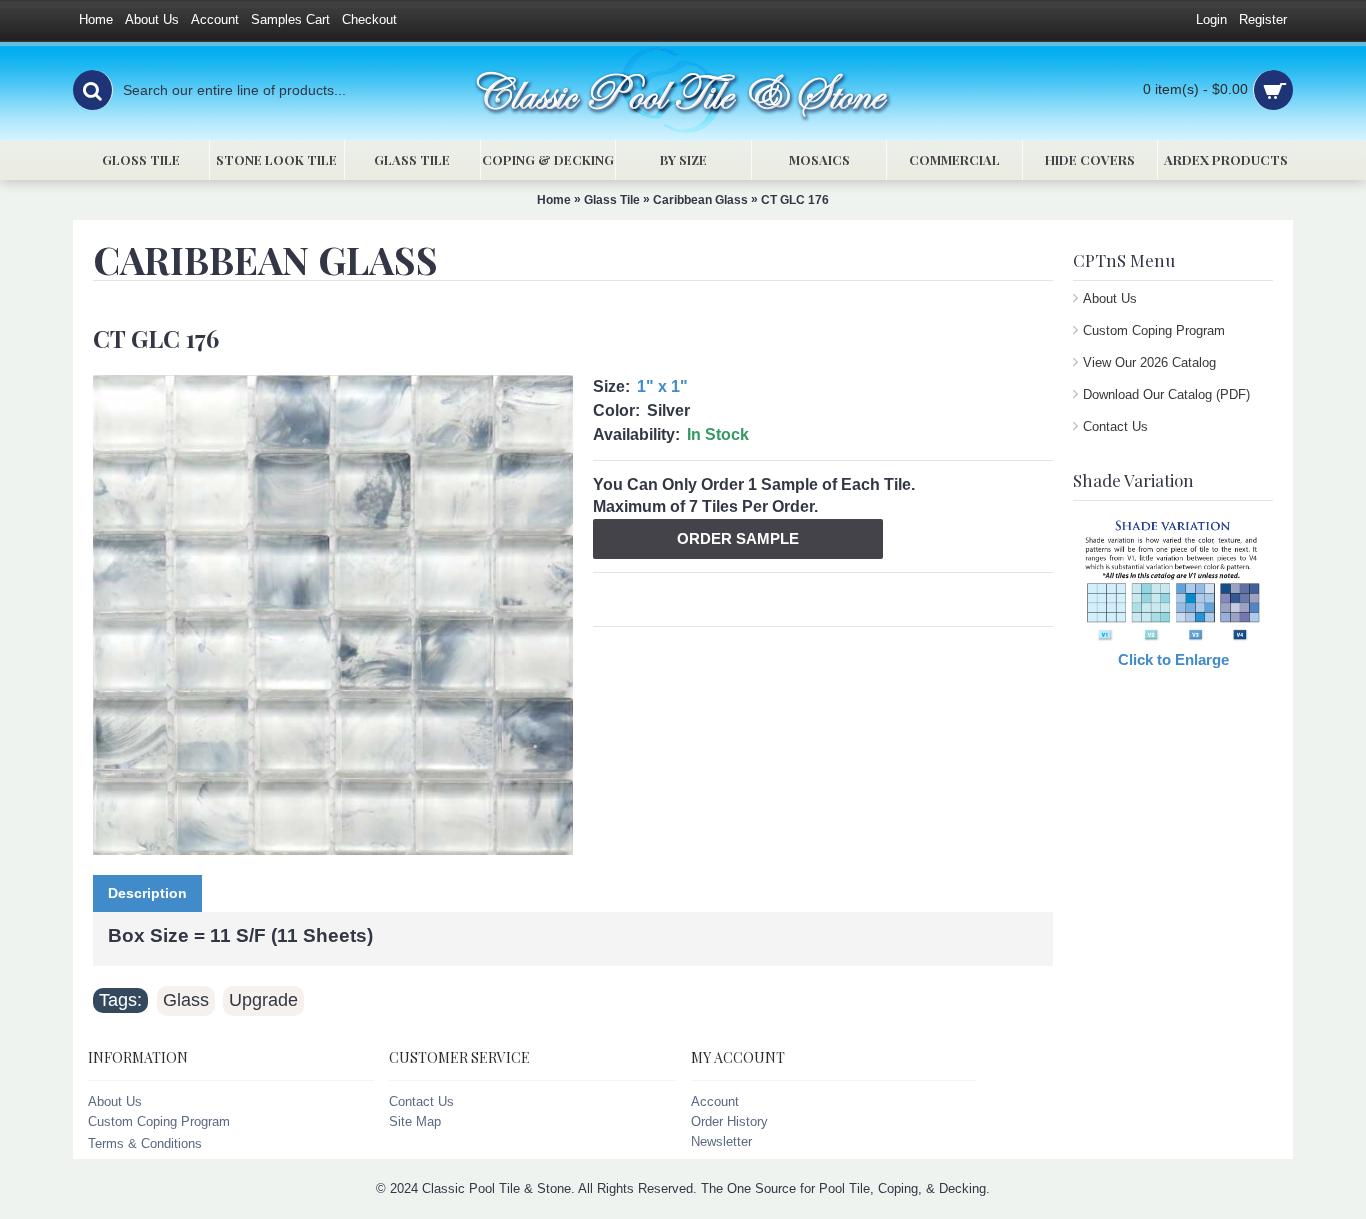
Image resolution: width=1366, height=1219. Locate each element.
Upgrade (263, 1000)
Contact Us (1115, 426)
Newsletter (721, 1141)
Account (715, 1101)
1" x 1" (662, 386)
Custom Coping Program (1154, 330)
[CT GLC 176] (333, 615)
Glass (186, 1000)
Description (147, 893)
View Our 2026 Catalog (1149, 362)
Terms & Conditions (145, 1143)
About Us (1110, 298)
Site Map (415, 1121)
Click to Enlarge (1173, 659)
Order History (729, 1121)
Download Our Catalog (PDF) (1166, 394)
